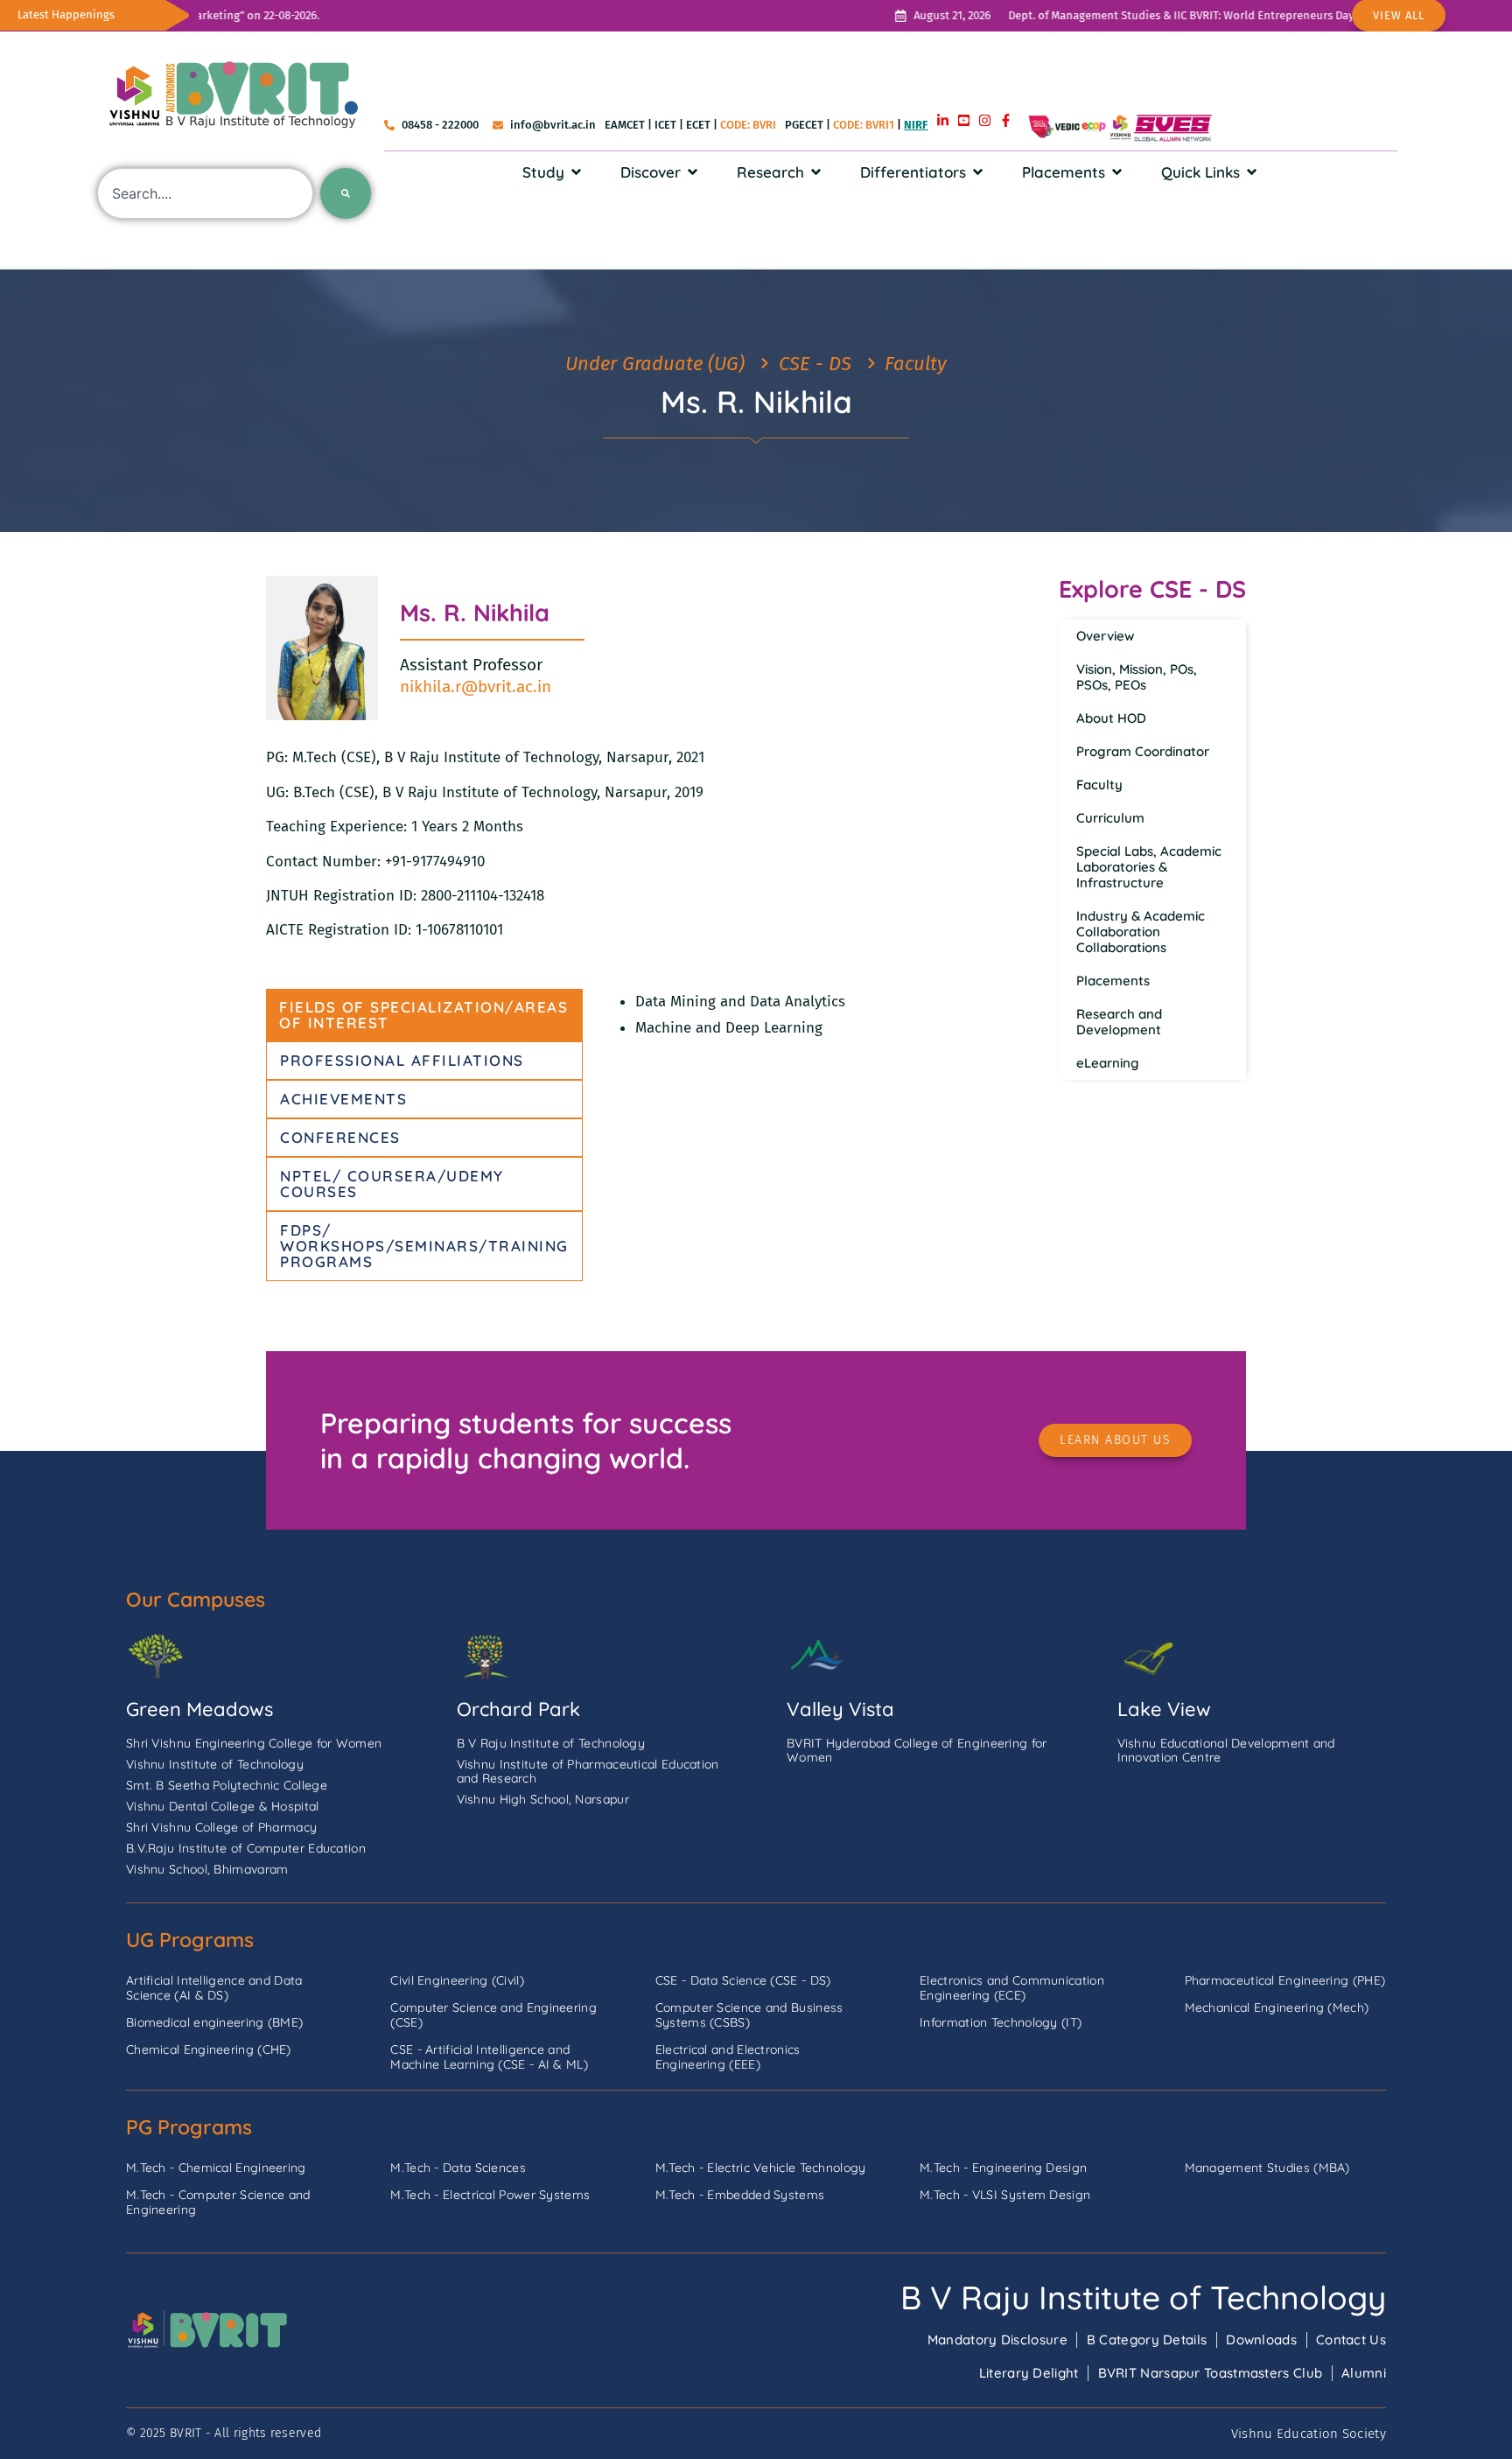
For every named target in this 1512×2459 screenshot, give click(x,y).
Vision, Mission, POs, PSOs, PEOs (1137, 677)
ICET (665, 125)
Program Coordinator (1143, 751)
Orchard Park (518, 1709)
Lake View (1164, 1709)
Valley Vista (840, 1709)
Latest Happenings (66, 14)
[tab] (424, 1015)
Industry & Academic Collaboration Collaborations (1141, 932)
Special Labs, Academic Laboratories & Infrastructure (1149, 867)
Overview (1105, 636)
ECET (698, 125)
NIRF (916, 125)
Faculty (1099, 785)
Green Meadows (199, 1709)
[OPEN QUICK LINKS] (1252, 172)
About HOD (1111, 718)
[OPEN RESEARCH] (816, 172)
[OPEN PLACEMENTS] (1117, 172)
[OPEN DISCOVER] (693, 172)
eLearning (1108, 1063)
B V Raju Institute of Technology (1143, 2297)
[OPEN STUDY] (576, 172)
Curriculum (1110, 818)
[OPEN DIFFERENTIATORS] (978, 172)
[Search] (346, 193)
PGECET (804, 125)
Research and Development (1119, 1022)
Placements (1113, 981)
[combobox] (205, 193)
